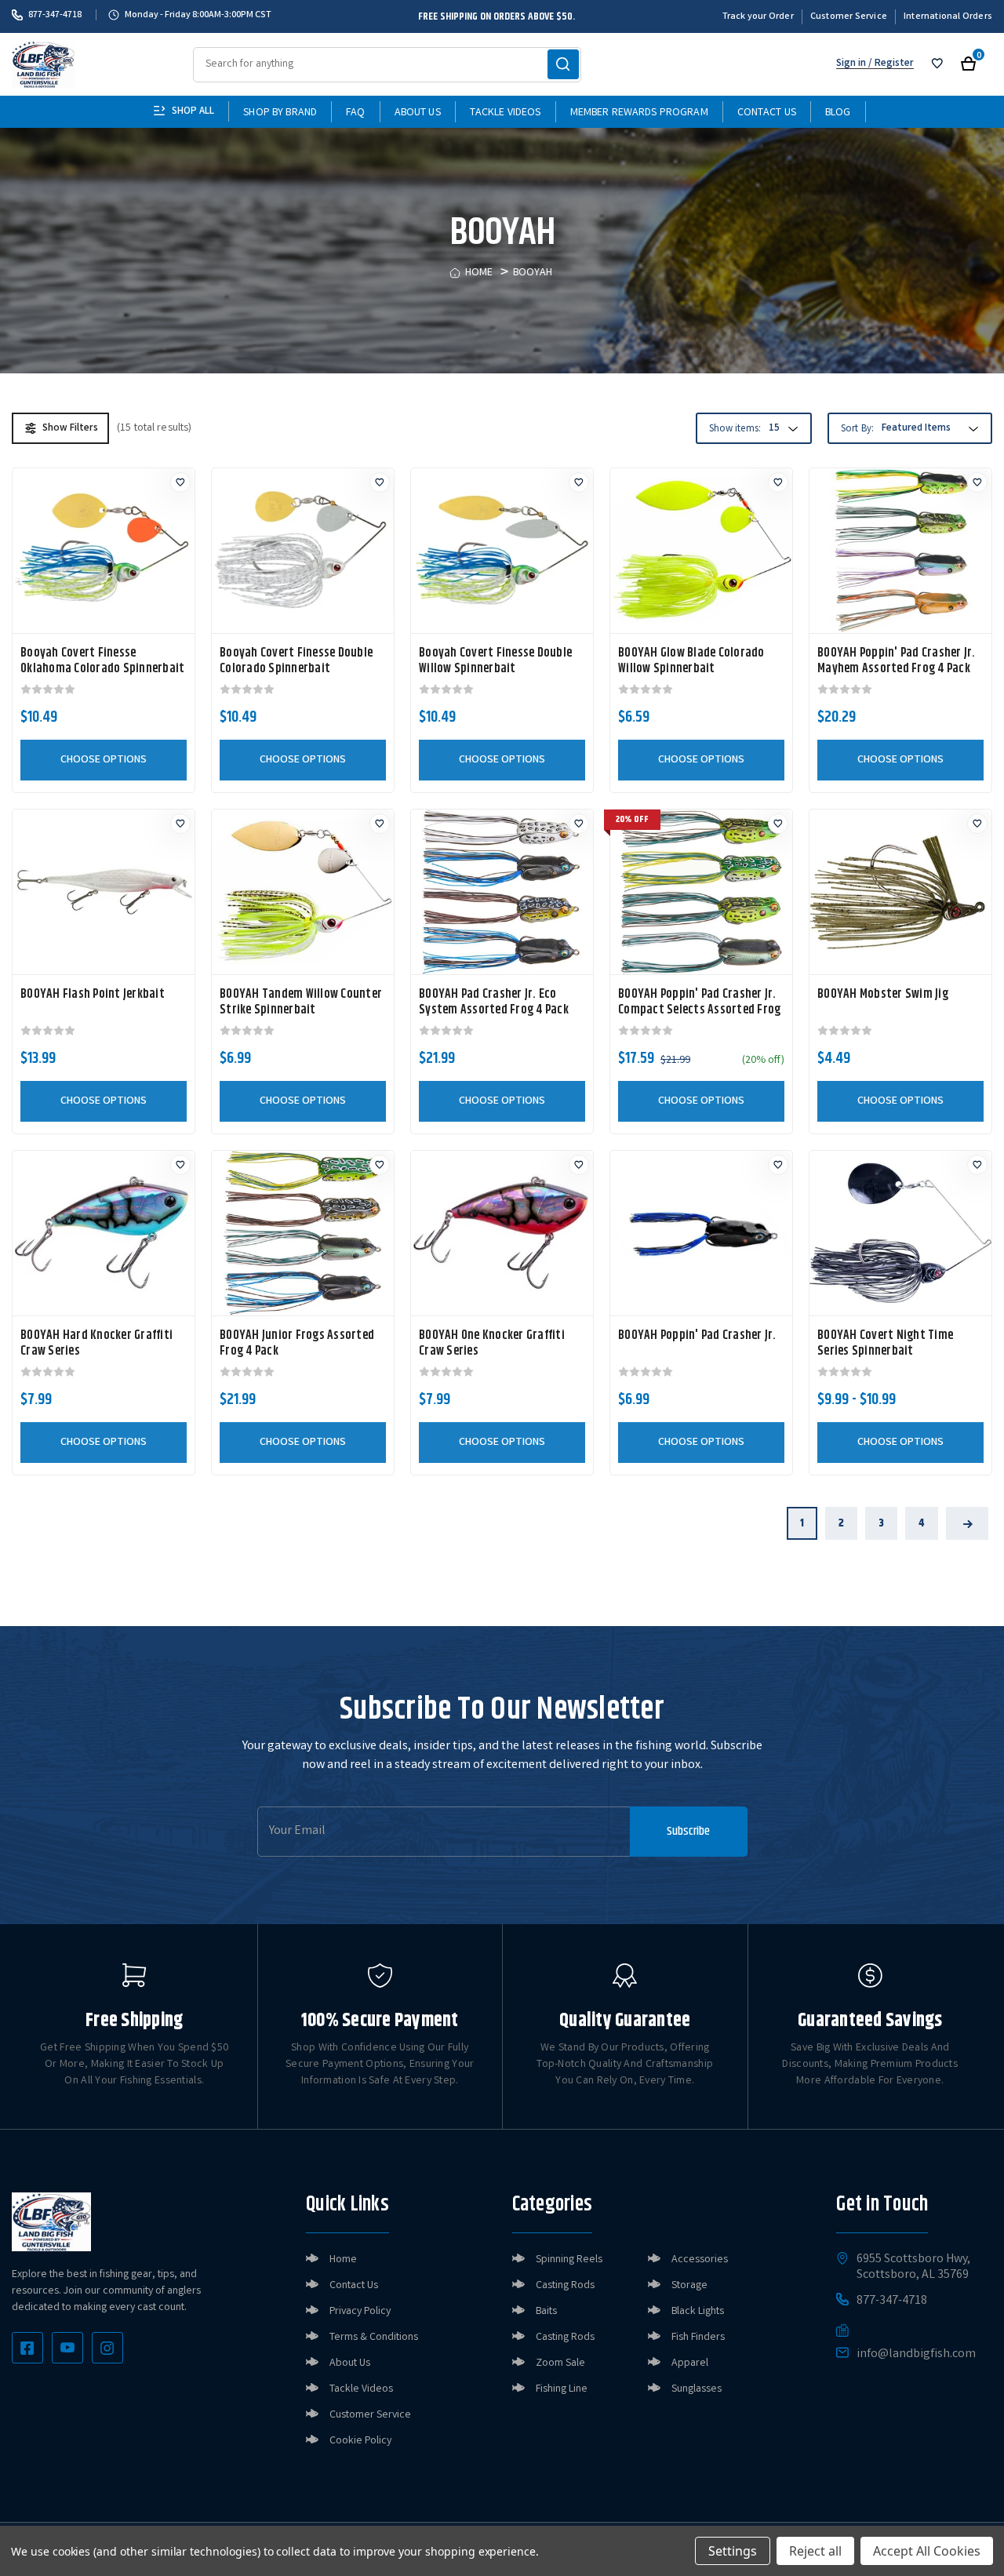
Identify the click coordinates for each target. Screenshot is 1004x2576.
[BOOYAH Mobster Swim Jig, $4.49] (900, 892)
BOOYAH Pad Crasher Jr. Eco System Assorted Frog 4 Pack (494, 1002)
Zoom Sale (560, 2363)
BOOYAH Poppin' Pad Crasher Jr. (697, 1336)
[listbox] (928, 429)
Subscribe (688, 1831)
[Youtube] (67, 2348)
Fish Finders (698, 2338)
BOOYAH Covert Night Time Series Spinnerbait (885, 1344)
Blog (838, 113)
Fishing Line (562, 2389)
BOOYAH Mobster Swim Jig (883, 995)
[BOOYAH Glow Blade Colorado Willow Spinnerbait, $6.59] (701, 551)
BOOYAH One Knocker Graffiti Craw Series (492, 1344)
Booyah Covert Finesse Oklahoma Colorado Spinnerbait (102, 661)
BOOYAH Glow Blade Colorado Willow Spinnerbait (691, 661)
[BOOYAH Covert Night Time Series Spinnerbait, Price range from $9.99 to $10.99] (900, 1233)
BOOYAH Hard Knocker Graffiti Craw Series (96, 1344)
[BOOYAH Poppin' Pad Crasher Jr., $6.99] (701, 1233)
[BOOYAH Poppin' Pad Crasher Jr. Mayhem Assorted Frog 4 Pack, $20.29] (900, 551)
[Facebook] (27, 2348)
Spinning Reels (569, 2260)
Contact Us (767, 113)
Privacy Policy (360, 2312)
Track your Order (758, 17)
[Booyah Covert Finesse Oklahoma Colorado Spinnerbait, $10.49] (104, 551)
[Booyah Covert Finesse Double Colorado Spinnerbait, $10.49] (303, 551)
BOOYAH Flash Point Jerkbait (93, 995)
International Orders (948, 17)
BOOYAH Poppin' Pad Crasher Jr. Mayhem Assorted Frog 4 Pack (897, 661)
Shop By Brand (280, 113)
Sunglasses (697, 2389)
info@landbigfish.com (916, 2355)
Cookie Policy (360, 2441)
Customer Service (849, 17)
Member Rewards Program (639, 113)
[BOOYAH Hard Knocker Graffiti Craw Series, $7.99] (104, 1233)
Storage (689, 2286)
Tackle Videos (506, 113)
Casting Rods (565, 2286)
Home (343, 2260)
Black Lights (698, 2312)
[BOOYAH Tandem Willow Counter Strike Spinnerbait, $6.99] (303, 892)
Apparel (690, 2363)
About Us (418, 113)
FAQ (355, 113)
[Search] (563, 64)
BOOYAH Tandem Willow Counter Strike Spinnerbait (301, 1002)
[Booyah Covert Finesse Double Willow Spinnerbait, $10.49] (502, 551)
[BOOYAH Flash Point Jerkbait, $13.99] (104, 892)
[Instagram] (107, 2348)
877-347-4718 (55, 15)
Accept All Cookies (927, 2551)
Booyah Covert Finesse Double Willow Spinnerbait (495, 661)
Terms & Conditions (374, 2338)
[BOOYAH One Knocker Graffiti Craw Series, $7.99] (502, 1233)
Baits (546, 2312)
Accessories (700, 2260)
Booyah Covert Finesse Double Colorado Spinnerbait (296, 661)
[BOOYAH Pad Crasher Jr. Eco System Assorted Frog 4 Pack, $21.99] (502, 892)
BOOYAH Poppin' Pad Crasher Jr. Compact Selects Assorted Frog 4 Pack (699, 1010)
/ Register (890, 64)
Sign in (851, 64)
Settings (733, 2551)
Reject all (815, 2551)
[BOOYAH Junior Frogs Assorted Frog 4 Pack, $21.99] (303, 1233)
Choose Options (104, 760)
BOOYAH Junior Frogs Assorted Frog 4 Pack (297, 1344)
